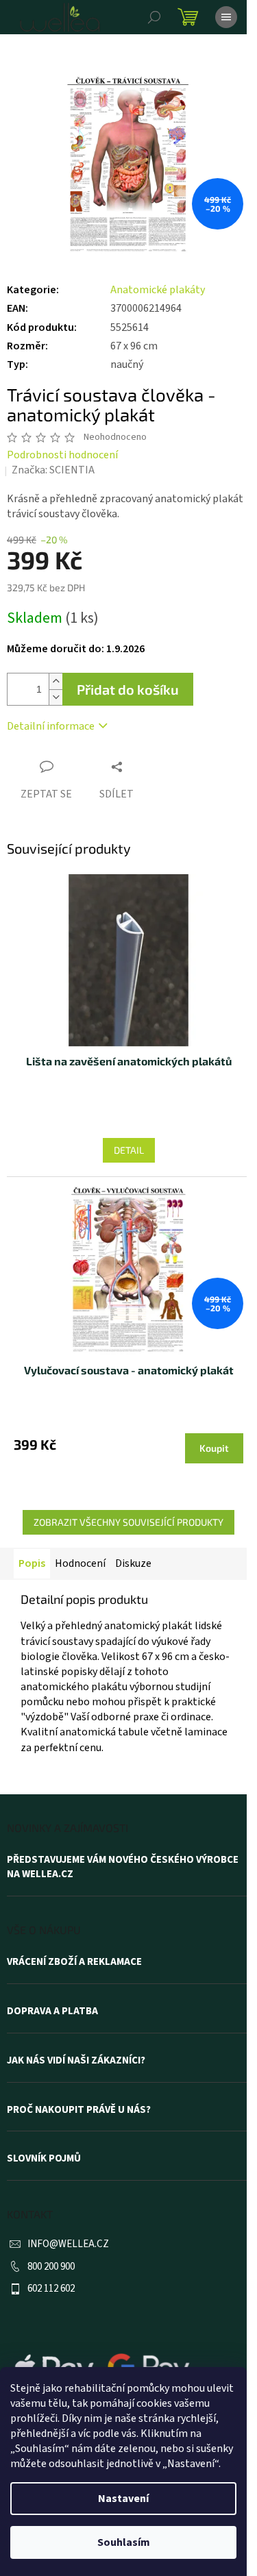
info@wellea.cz (68, 2244)
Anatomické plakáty (158, 290)
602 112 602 (51, 2289)
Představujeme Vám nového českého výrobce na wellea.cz (123, 1867)
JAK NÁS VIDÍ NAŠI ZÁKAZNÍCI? (76, 2061)
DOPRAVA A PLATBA (52, 2011)
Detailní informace (51, 726)
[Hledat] (154, 17)
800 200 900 (51, 2267)
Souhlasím (124, 2542)
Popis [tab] (32, 1563)
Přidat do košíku (128, 689)
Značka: (53, 470)
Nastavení (123, 2499)
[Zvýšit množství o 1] (56, 681)
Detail (129, 1150)
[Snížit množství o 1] (56, 697)
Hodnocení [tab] (80, 1563)
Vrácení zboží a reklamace (74, 1962)
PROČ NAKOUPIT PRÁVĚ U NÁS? (79, 2110)
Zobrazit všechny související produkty (128, 1522)
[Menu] (226, 17)
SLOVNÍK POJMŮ (44, 2159)
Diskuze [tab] (133, 1563)
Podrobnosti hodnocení (62, 455)
